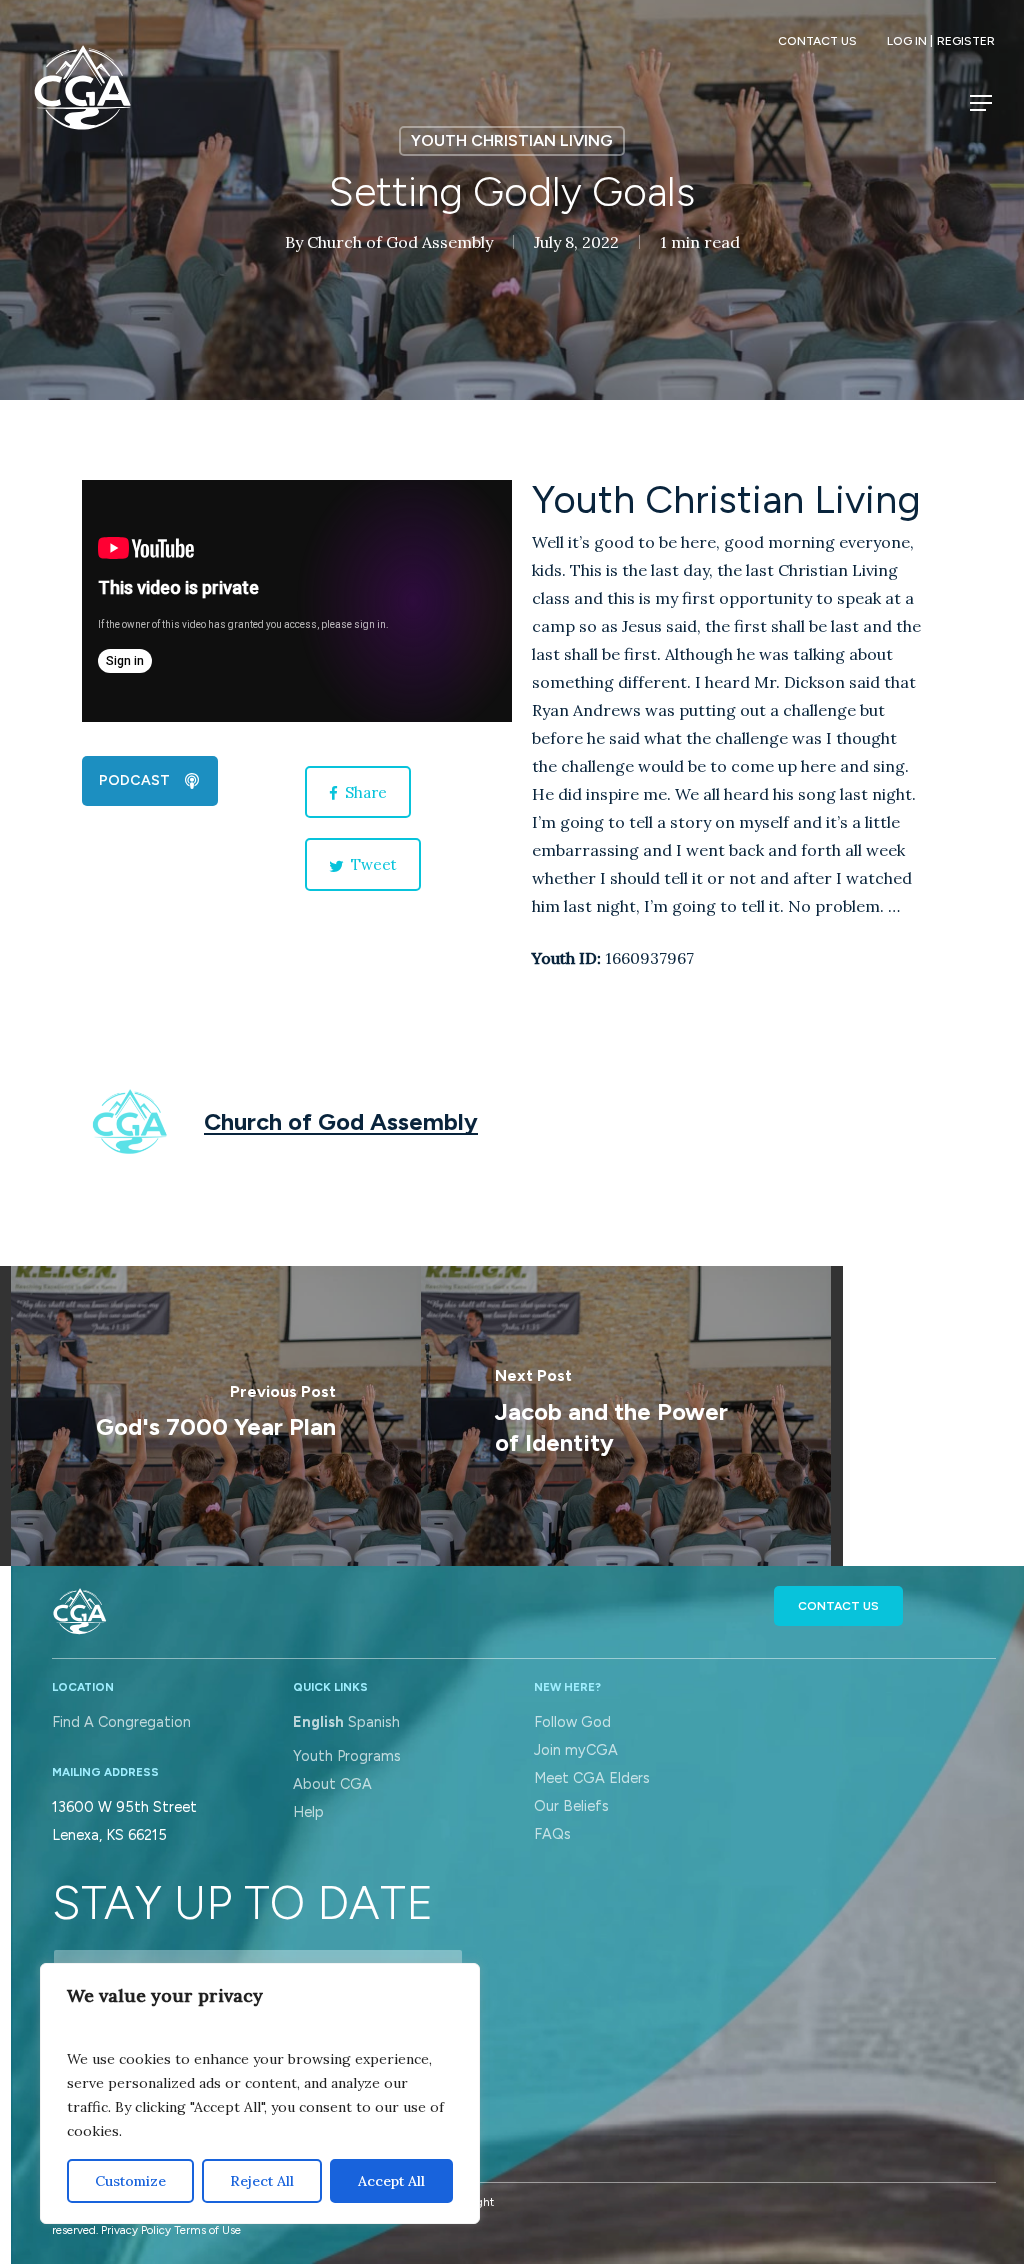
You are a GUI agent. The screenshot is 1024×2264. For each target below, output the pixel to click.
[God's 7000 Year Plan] (216, 1416)
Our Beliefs (571, 1806)
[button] (150, 781)
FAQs (552, 1834)
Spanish (374, 1722)
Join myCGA (576, 1750)
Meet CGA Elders (592, 1778)
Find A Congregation (121, 1722)
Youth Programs (347, 1756)
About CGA (332, 1784)
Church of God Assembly (400, 242)
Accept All (391, 2181)
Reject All (262, 2181)
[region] (260, 2093)
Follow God (572, 1722)
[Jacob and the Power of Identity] (626, 1416)
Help (308, 1812)
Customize (130, 2181)
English (318, 1722)
